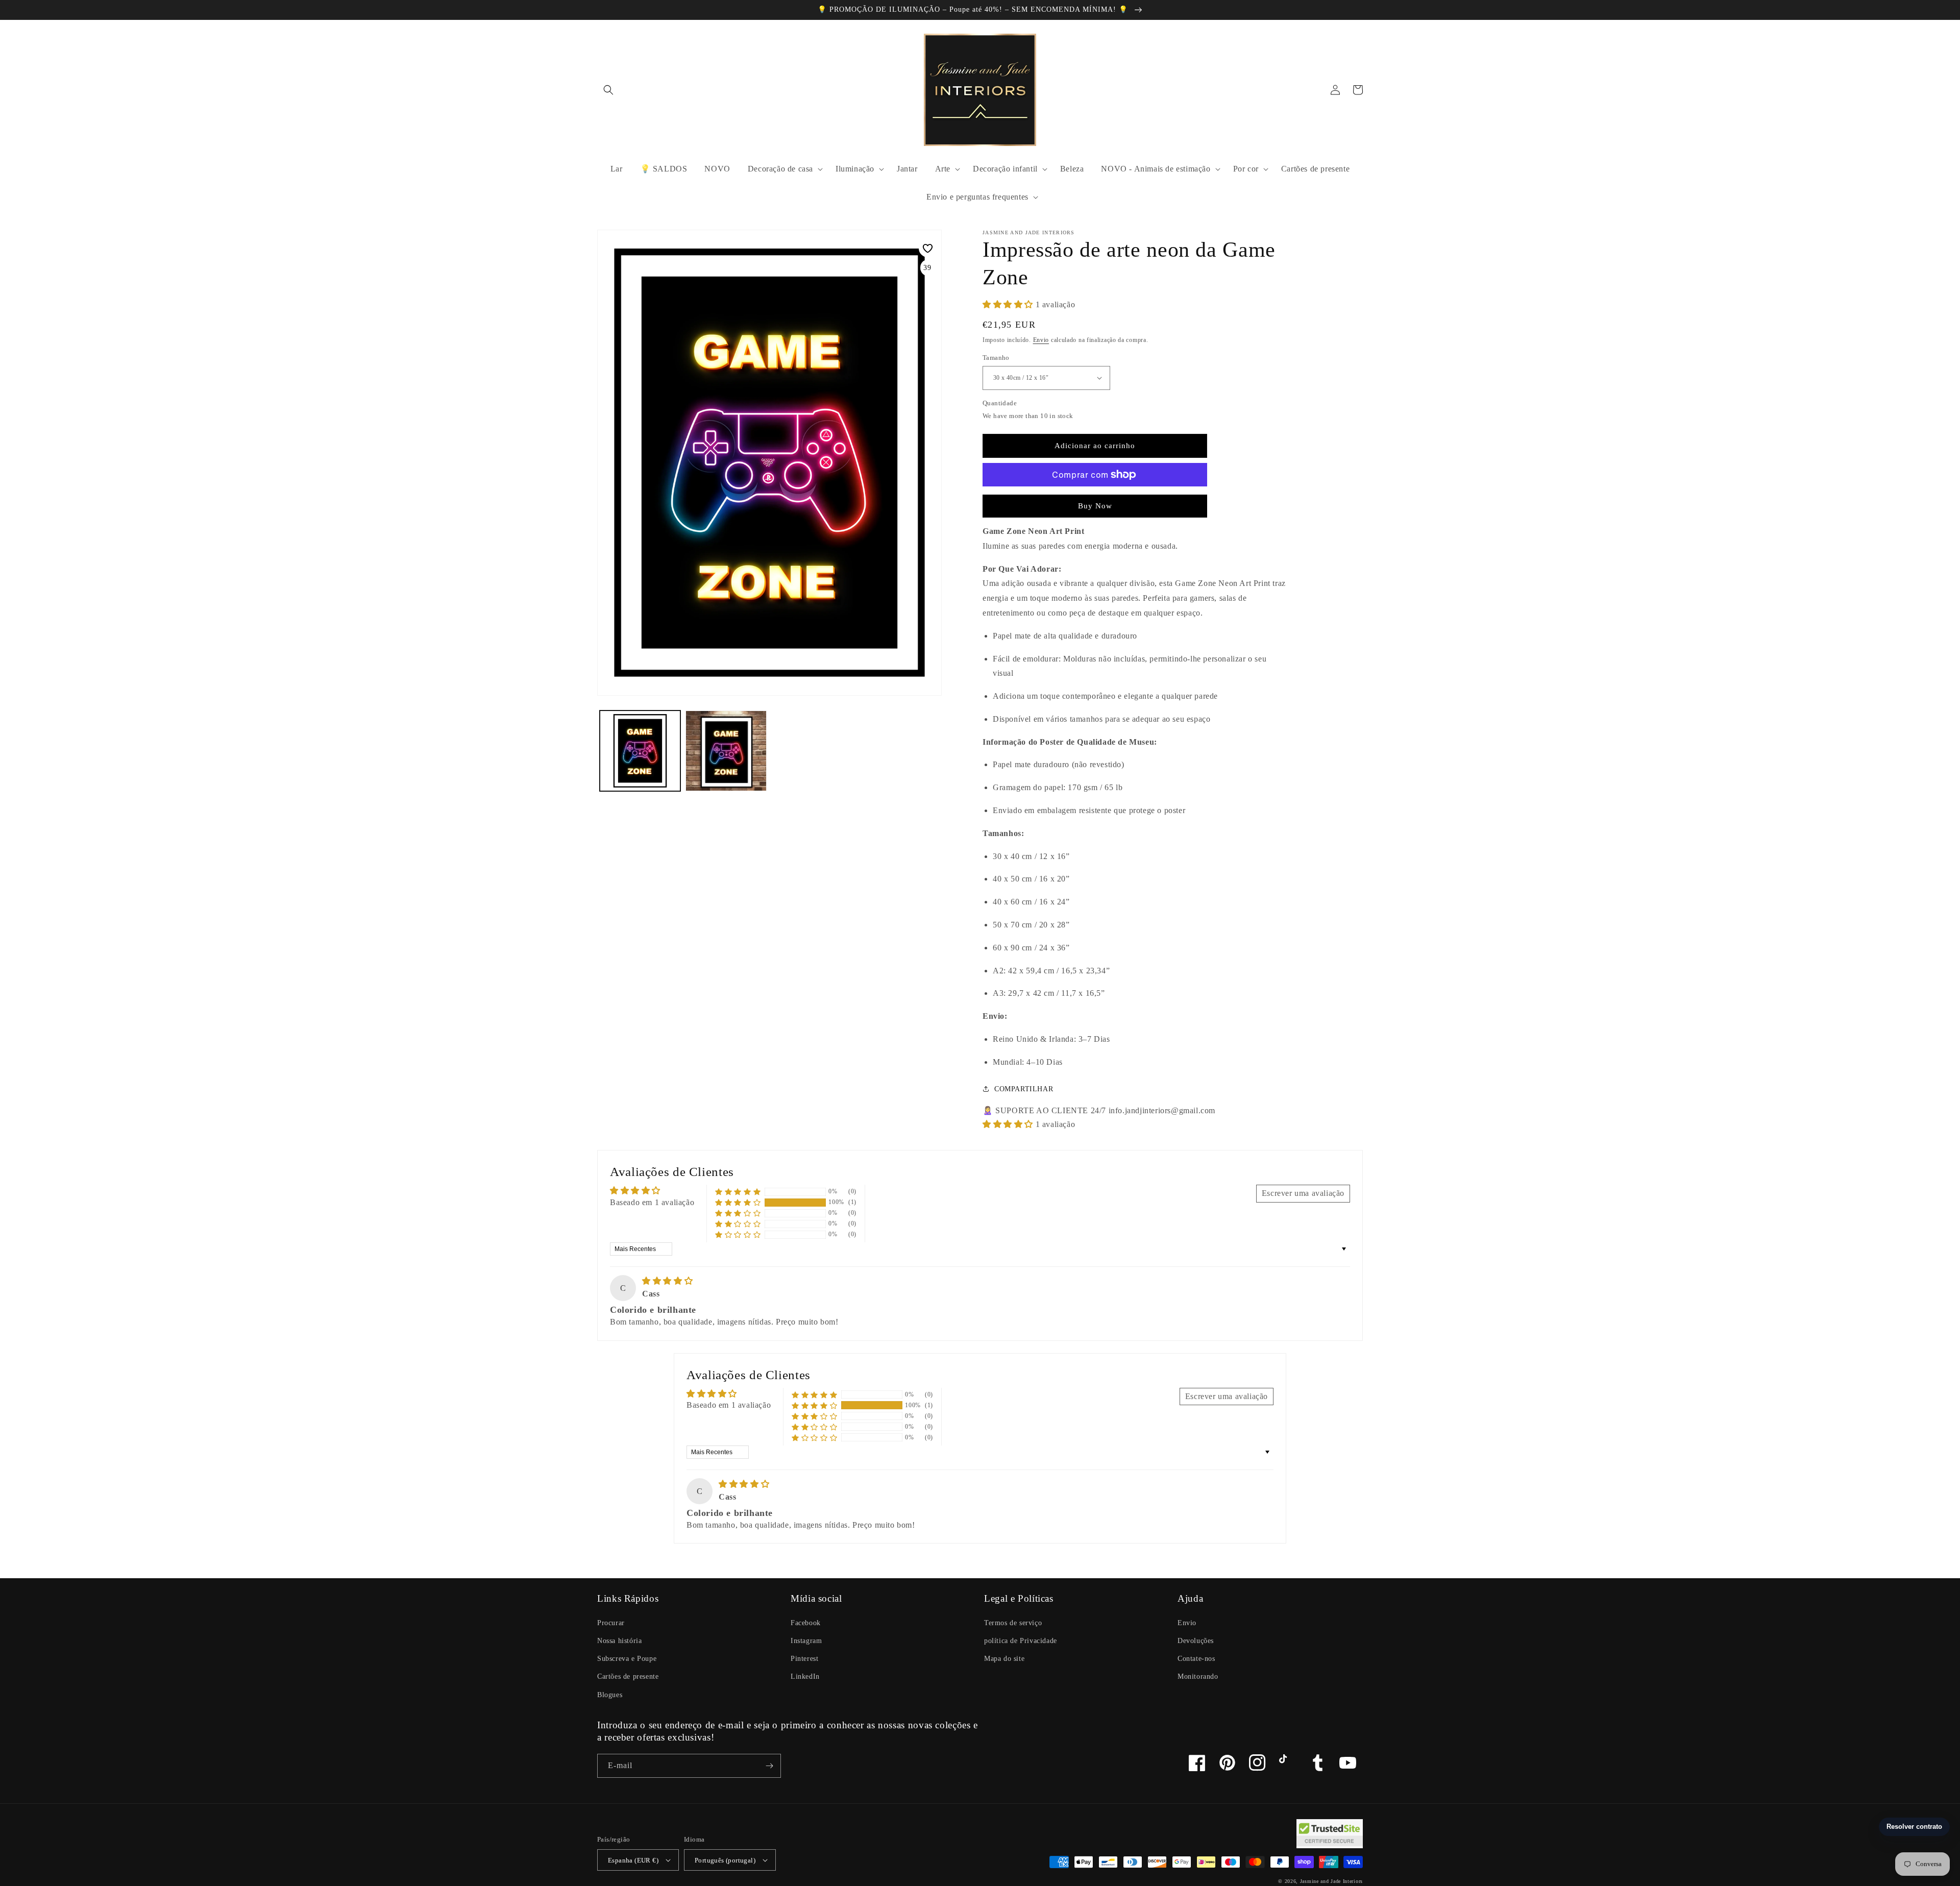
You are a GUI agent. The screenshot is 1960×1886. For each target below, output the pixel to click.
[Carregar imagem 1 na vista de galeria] (640, 751)
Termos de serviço (1013, 1623)
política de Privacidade (1021, 1641)
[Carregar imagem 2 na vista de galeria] (726, 751)
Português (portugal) (725, 1860)
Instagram (806, 1641)
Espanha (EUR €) (633, 1860)
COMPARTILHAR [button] (1024, 1089)
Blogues (610, 1695)
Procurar (611, 1623)
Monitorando (1198, 1676)
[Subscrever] (769, 1766)
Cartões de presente (628, 1676)
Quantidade (1000, 403)
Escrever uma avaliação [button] (1303, 1193)
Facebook (806, 1623)
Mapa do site (1004, 1659)
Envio (1041, 340)
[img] (667, 1281)
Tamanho (996, 358)
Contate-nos (1196, 1659)
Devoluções (1196, 1641)
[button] (608, 90)
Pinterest (804, 1659)
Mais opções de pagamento (1095, 499)
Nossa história (619, 1641)
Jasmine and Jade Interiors (1331, 1881)
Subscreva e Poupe (627, 1659)
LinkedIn (805, 1676)
